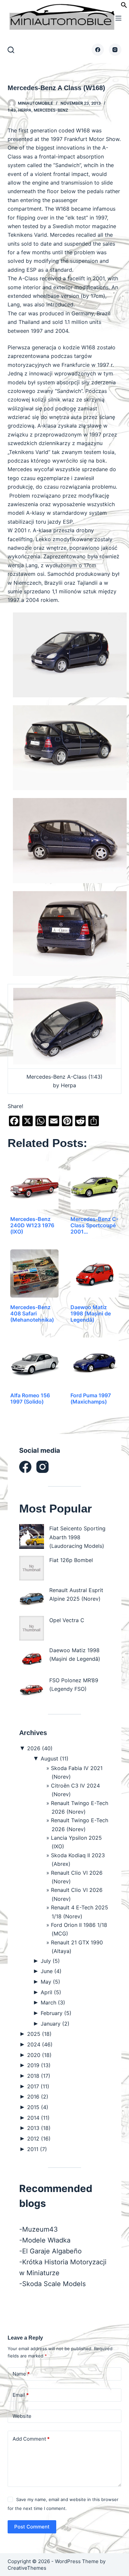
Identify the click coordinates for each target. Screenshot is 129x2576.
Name (21, 2374)
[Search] (11, 50)
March (53, 2002)
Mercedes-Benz (51, 110)
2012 (39, 2139)
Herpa (25, 110)
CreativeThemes (27, 2568)
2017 (38, 2086)
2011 (37, 2149)
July (50, 1961)
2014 (38, 2118)
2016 (38, 2097)
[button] (124, 6)
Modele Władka (46, 2240)
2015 (38, 2107)
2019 (39, 2065)
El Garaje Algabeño (52, 2251)
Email (21, 2395)
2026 (40, 1748)
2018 (39, 2076)
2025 (39, 2034)
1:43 (12, 110)
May (50, 1982)
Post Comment (32, 2527)
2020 (39, 2055)
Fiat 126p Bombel (71, 1560)
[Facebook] (98, 50)
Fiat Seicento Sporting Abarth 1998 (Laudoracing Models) (77, 1537)
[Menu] (118, 18)
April (51, 1992)
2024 (40, 2044)
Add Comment (31, 2439)
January (55, 2024)
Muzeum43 (40, 2229)
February (56, 2013)
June (51, 1971)
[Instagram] (115, 50)
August (55, 1758)
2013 (39, 2128)
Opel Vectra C (67, 1620)
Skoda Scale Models (54, 2284)
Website (22, 2416)
